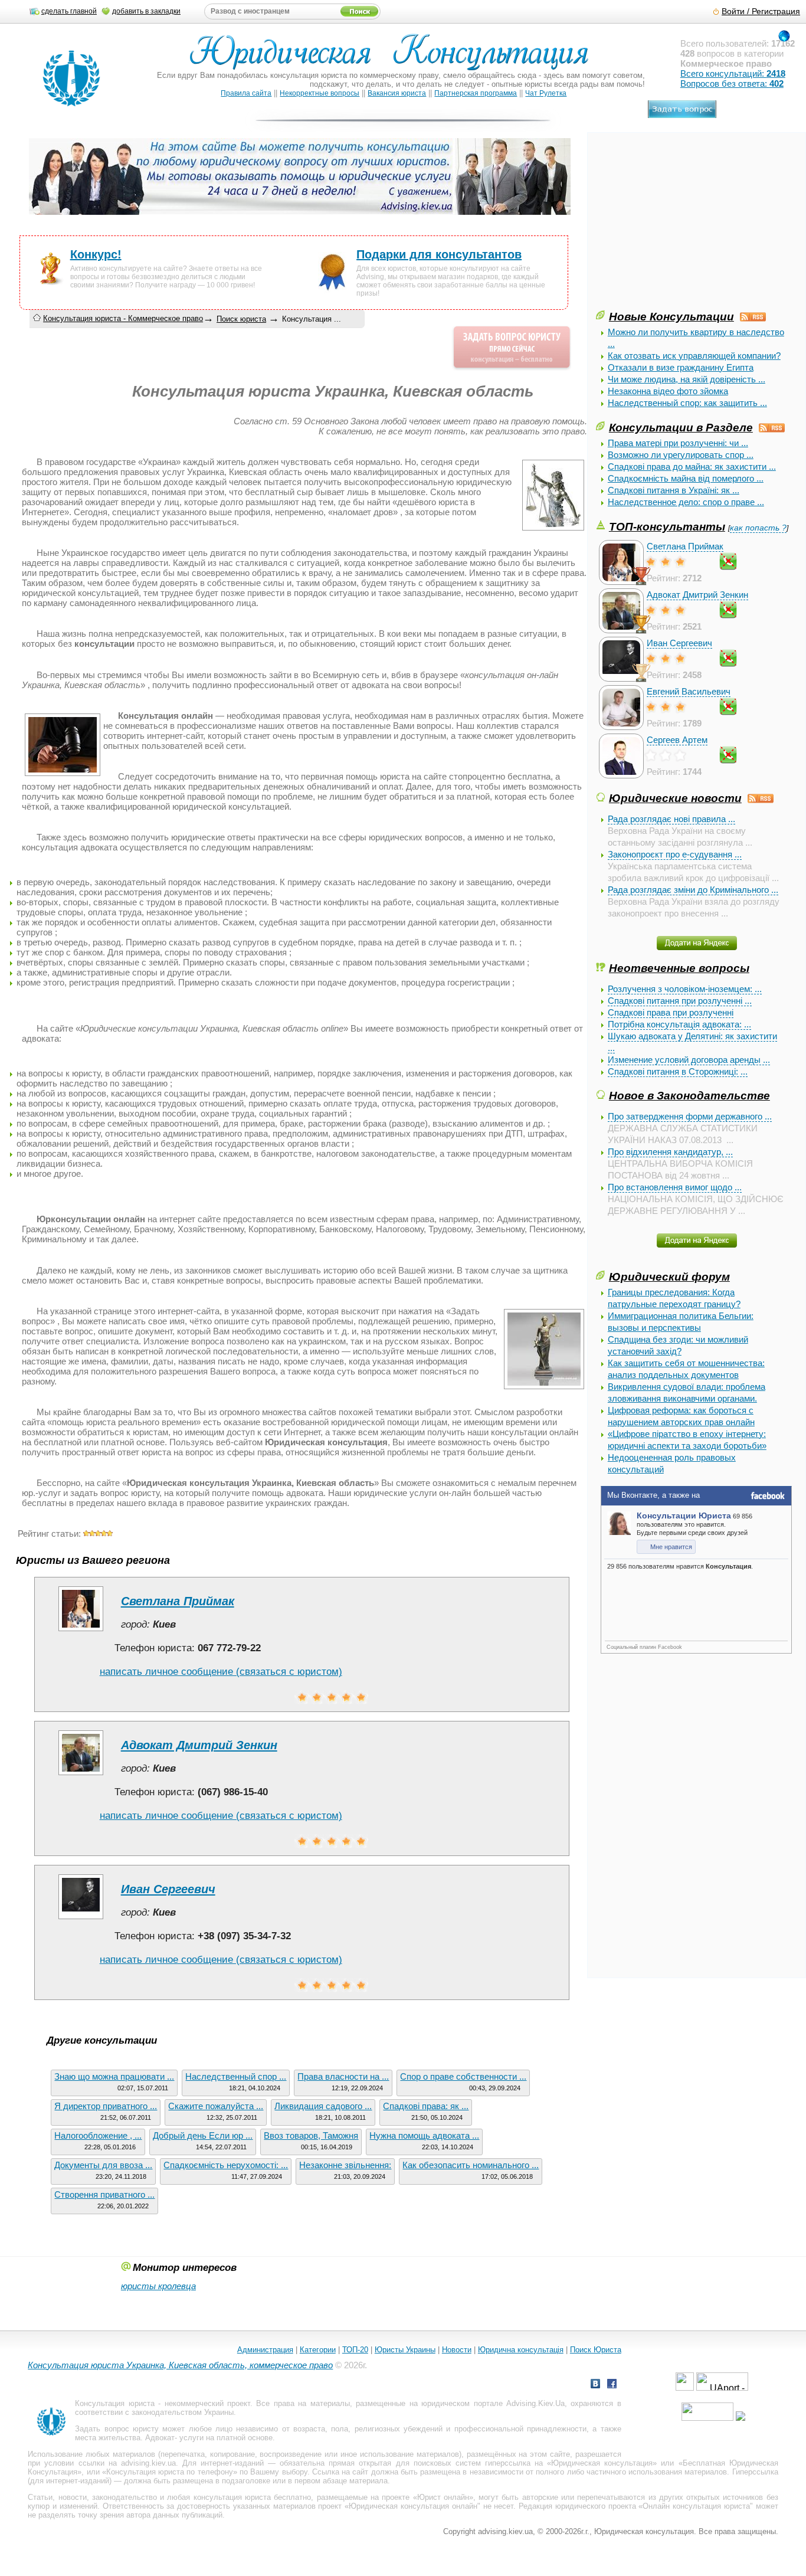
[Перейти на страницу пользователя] (81, 1631)
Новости (457, 2350)
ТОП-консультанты (667, 526)
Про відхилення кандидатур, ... (670, 1152)
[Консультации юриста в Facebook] (612, 2385)
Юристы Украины (405, 2350)
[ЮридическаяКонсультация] (394, 58)
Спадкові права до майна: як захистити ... (692, 467)
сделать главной (69, 11)
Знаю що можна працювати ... (114, 2076)
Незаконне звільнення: (345, 2165)
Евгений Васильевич (689, 691)
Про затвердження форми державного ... (690, 1116)
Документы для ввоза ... (103, 2165)
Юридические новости (675, 798)
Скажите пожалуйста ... (216, 2106)
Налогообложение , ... (98, 2135)
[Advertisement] (684, 225)
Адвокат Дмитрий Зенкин (697, 595)
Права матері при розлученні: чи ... (678, 443)
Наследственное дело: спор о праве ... (686, 502)
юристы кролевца (158, 2286)
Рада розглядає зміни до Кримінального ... (693, 890)
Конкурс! (96, 254)
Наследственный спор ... (236, 2076)
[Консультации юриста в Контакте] (595, 2385)
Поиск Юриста (596, 2350)
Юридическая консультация (602, 2463)
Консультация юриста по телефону (170, 2472)
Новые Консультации (671, 316)
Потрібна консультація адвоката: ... (679, 1024)
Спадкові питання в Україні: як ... (674, 490)
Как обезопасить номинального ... (471, 2165)
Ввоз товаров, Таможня (311, 2135)
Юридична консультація (521, 2350)
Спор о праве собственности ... (463, 2076)
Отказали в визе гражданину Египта (681, 367)
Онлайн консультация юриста (696, 2506)
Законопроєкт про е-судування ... (675, 854)
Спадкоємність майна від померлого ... (686, 478)
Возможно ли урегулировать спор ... (681, 455)
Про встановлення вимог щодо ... (675, 1187)
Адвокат (160, 2438)
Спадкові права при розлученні (671, 1012)
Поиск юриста (241, 319)
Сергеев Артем (677, 740)
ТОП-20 (355, 2350)
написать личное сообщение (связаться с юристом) (221, 1672)
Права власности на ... (343, 2076)
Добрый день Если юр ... (203, 2135)
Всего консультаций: (733, 73)
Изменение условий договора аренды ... (689, 1060)
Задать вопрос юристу (117, 2429)
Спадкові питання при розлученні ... (680, 1001)
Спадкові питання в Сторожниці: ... (678, 1071)
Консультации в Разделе (681, 427)
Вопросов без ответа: (732, 84)
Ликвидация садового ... (323, 2106)
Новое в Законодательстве (689, 1095)
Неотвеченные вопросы (679, 968)
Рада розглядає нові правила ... (671, 819)
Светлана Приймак (685, 546)
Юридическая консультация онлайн (413, 2506)
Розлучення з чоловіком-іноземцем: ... (685, 989)
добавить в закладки (146, 11)
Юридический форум (669, 1276)
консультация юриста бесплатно (253, 2497)
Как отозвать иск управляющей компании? (694, 356)
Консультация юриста (114, 2403)
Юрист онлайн (443, 2497)
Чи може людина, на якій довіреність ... (687, 379)
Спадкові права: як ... (426, 2106)
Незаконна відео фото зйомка (668, 391)
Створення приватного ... (104, 2194)
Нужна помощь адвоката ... (424, 2135)
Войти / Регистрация (761, 12)
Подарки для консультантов (439, 254)
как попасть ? (758, 528)
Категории (318, 2350)
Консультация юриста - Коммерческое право (123, 318)
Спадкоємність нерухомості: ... (226, 2165)
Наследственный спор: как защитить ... (687, 403)
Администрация (265, 2350)
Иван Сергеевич (679, 643)
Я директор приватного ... (106, 2106)
